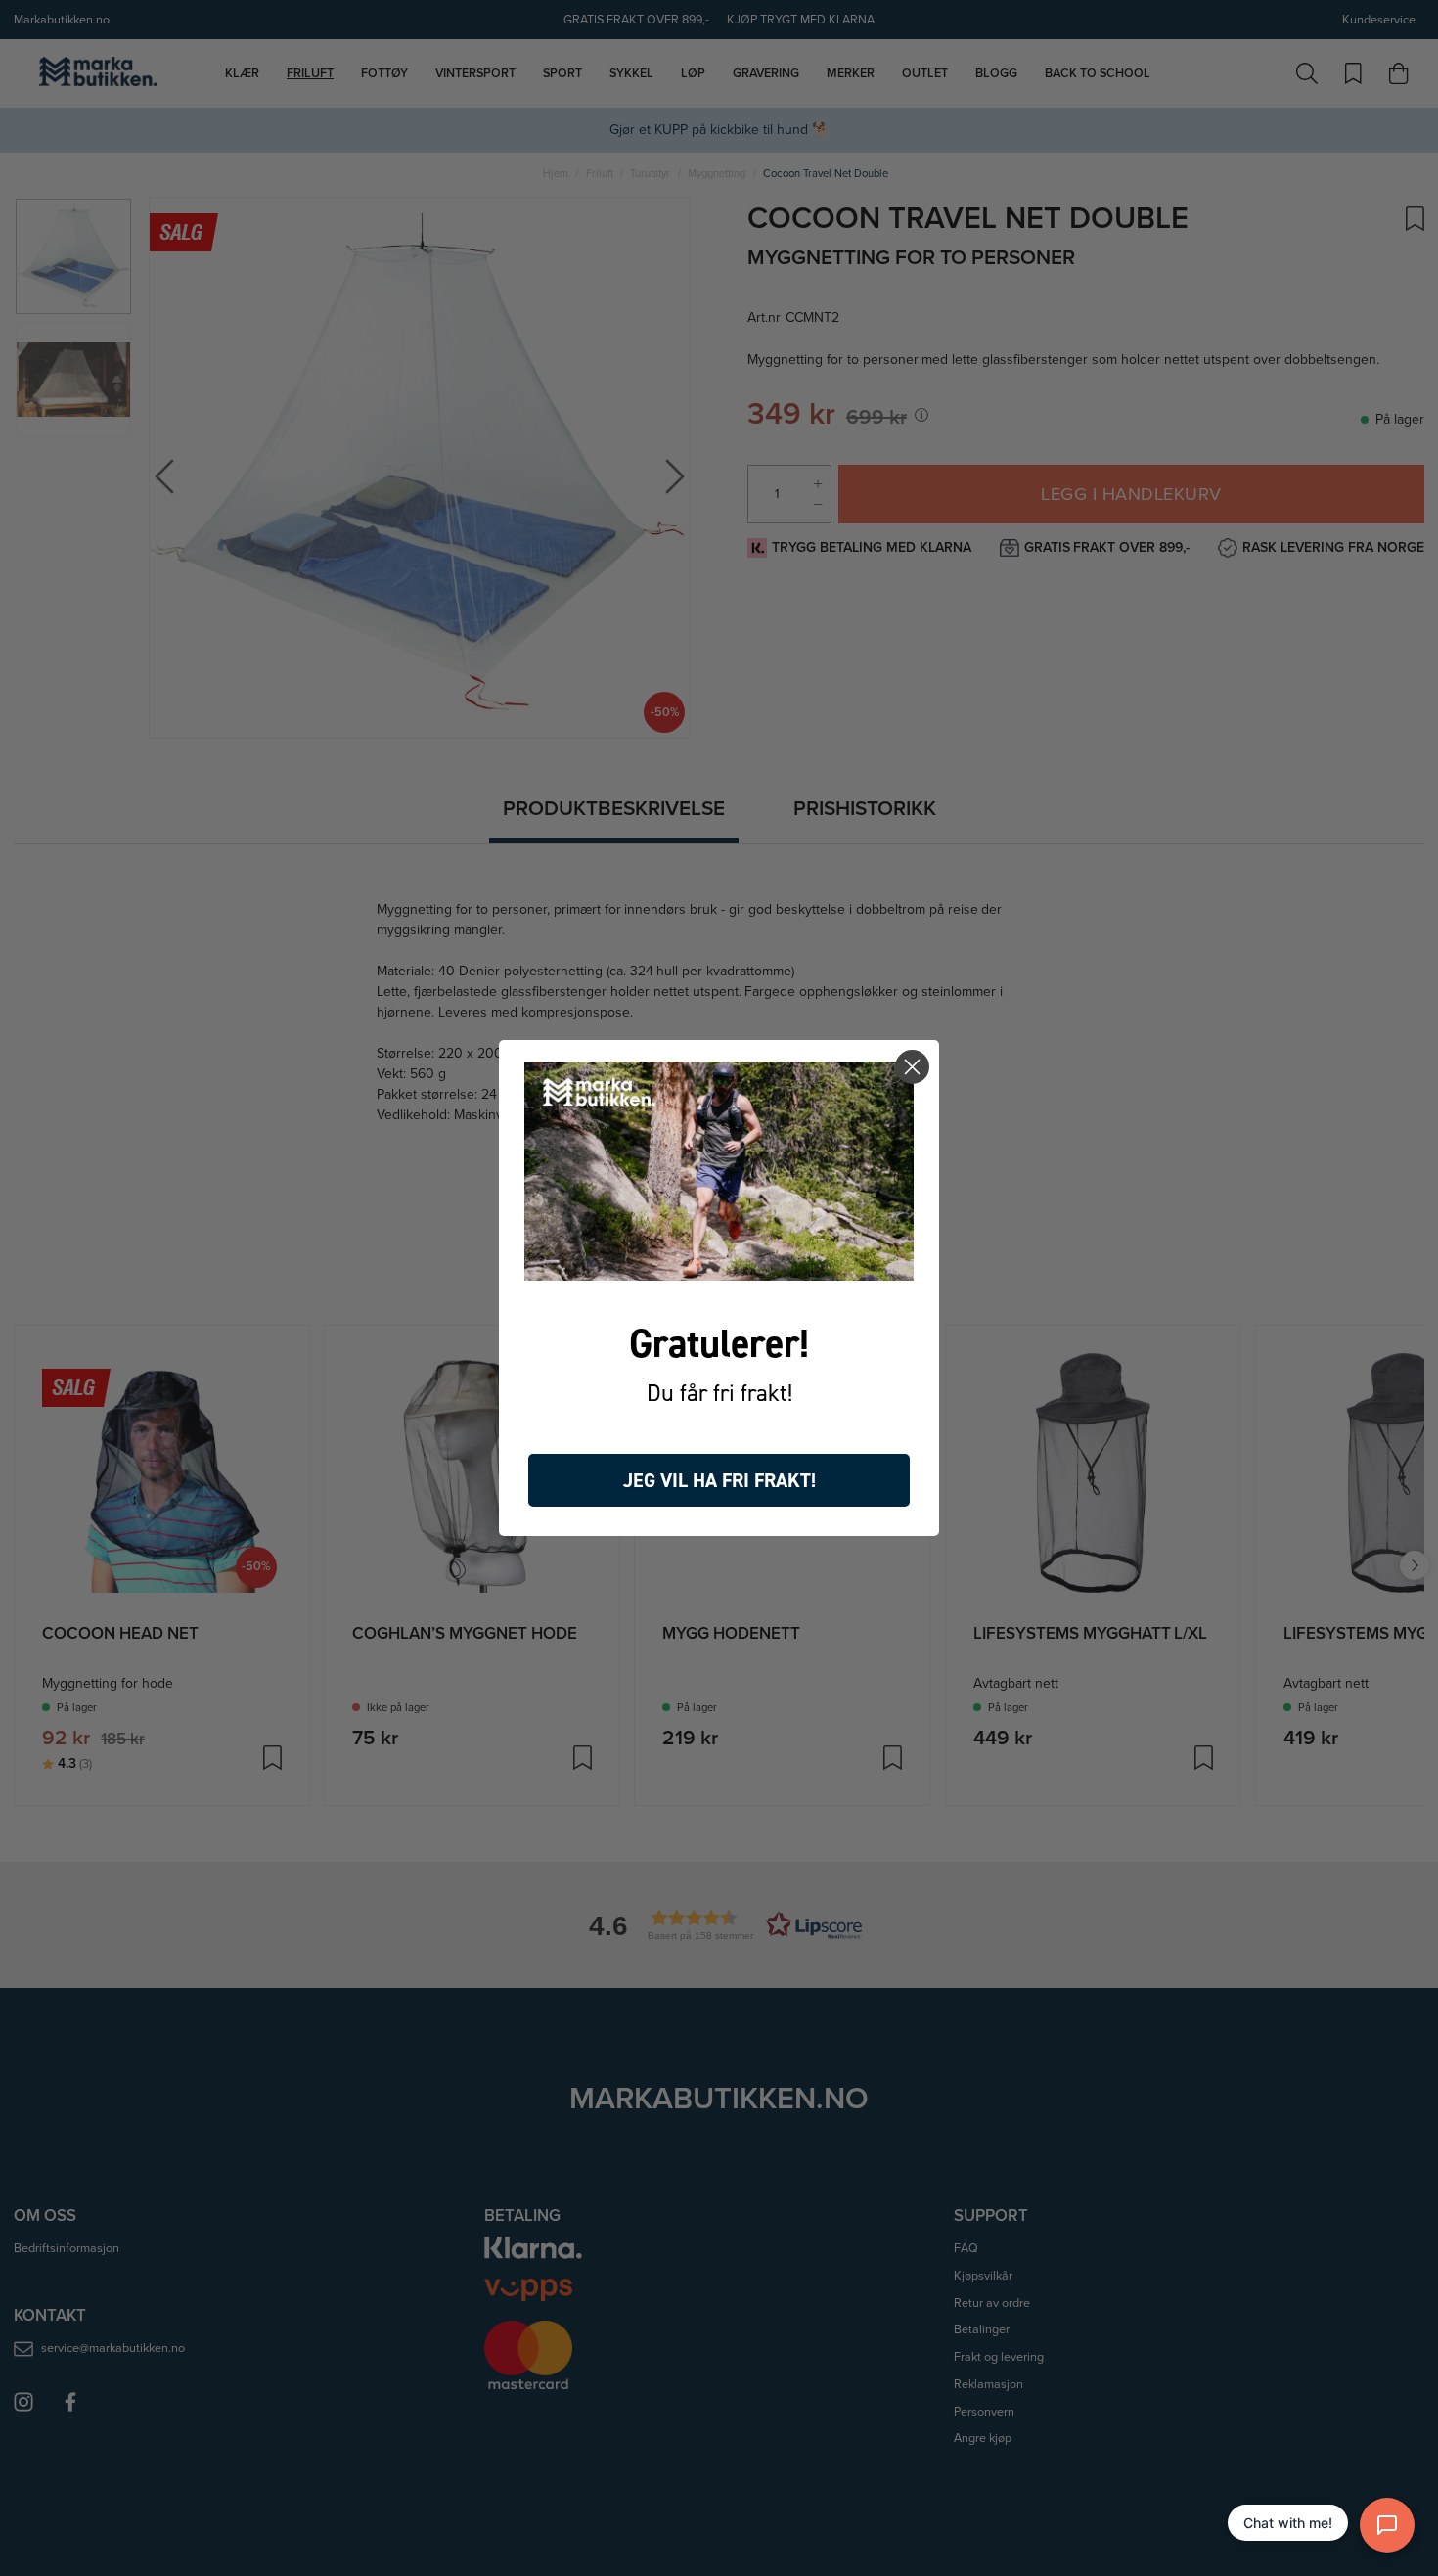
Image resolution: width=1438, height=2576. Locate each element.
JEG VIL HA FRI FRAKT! (719, 1480)
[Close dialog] (912, 1067)
